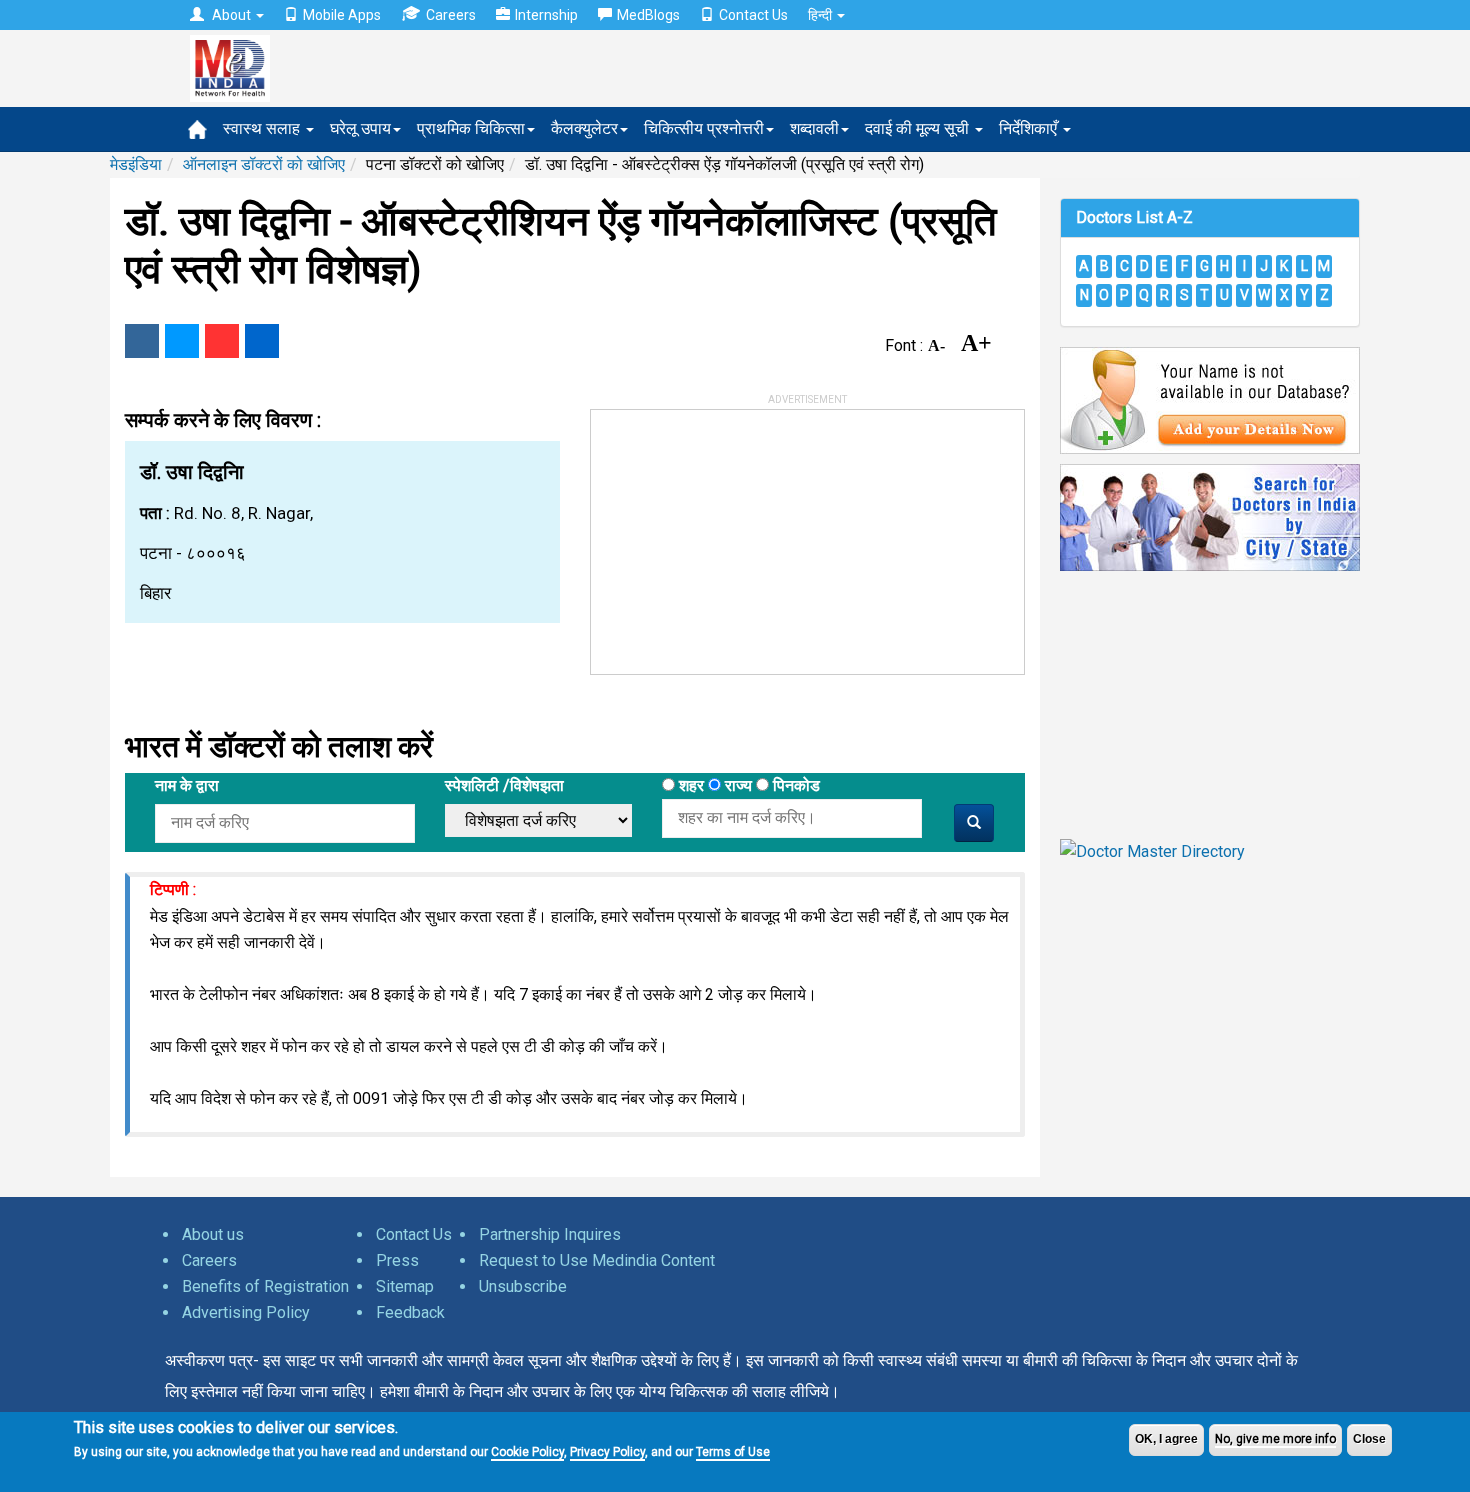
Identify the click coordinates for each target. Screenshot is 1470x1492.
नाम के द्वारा (187, 785)
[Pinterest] (222, 341)
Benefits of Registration (265, 1286)
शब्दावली (814, 128)
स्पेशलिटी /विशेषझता (504, 785)
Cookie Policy (527, 1452)
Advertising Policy (246, 1312)
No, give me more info (1275, 1439)
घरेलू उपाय (360, 128)
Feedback (410, 1312)
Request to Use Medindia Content (597, 1260)
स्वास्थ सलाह (263, 128)
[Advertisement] (741, 535)
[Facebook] (142, 341)
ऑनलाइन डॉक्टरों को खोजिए (264, 164)
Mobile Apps (342, 15)
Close (1369, 1439)
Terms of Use (733, 1452)
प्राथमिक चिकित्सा (471, 128)
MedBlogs (648, 15)
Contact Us (753, 15)
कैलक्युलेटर (584, 128)
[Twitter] (182, 341)
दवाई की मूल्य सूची (919, 128)
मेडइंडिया (136, 164)
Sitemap (405, 1286)
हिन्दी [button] (821, 15)
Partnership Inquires (550, 1234)
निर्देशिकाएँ (1030, 128)
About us (213, 1234)
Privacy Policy (607, 1452)
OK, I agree (1166, 1439)
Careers (451, 15)
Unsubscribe (523, 1286)
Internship (546, 15)
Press (397, 1260)
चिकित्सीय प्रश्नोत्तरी (704, 128)
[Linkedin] (262, 341)
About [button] (231, 15)
